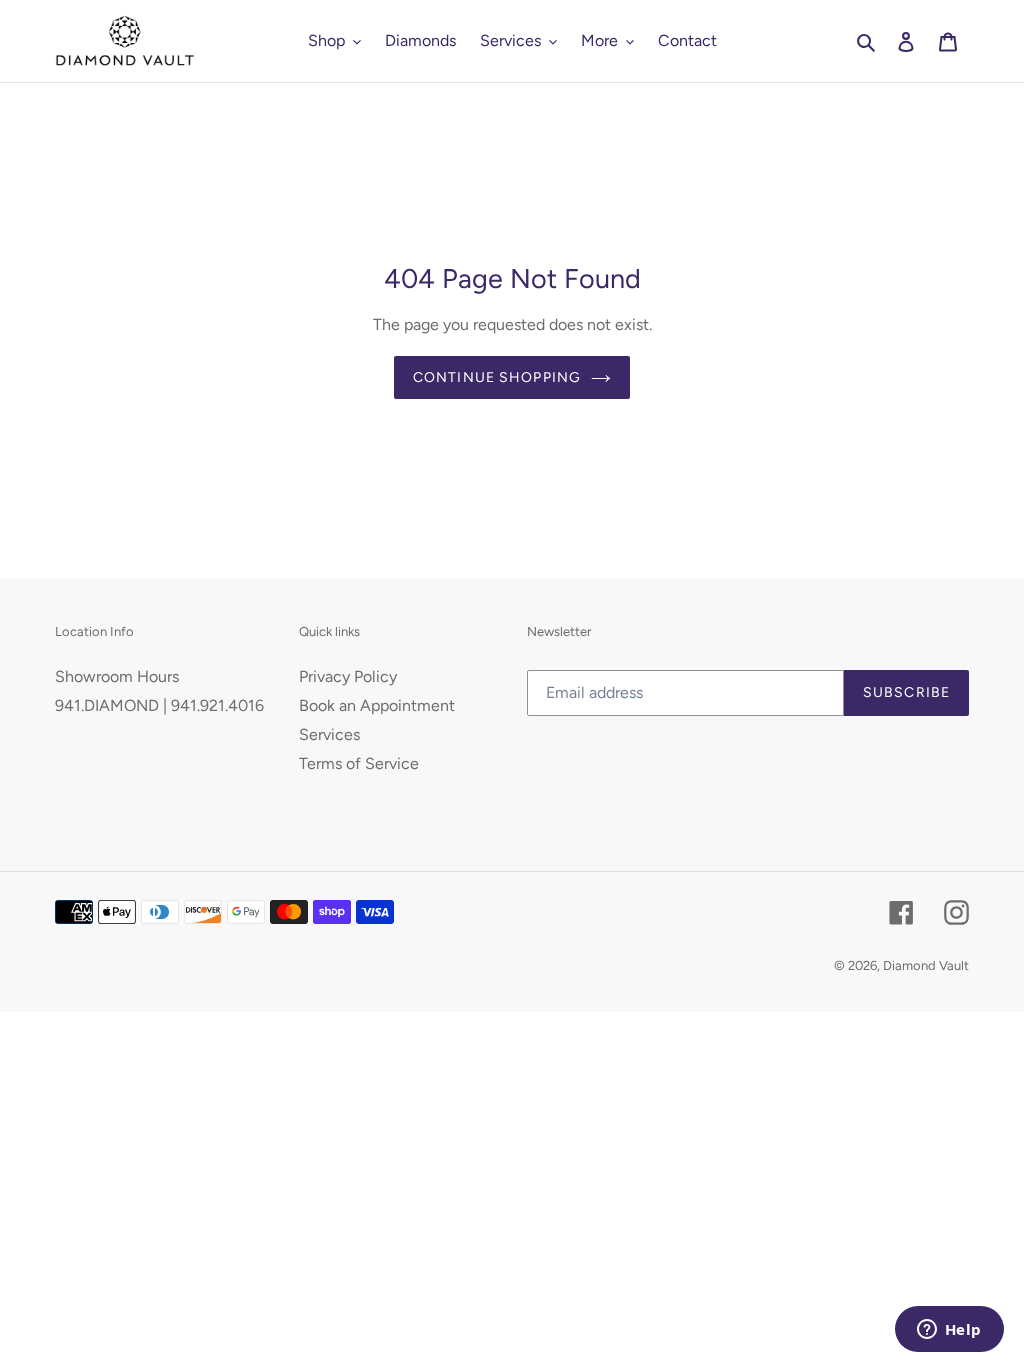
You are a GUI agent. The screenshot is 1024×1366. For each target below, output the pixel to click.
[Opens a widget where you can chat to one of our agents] (949, 1331)
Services (329, 734)
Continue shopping (497, 377)
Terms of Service (359, 763)
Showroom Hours (117, 676)
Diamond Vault (926, 965)
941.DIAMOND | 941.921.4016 (159, 705)
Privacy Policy (348, 676)
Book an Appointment (377, 705)
